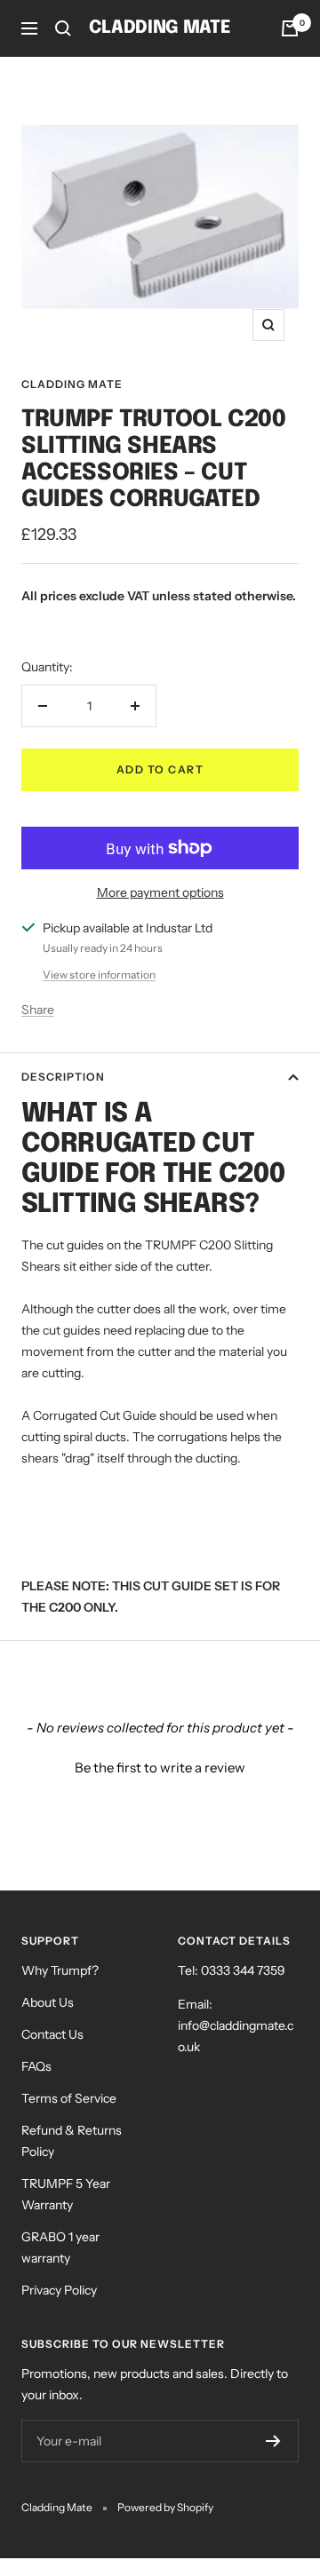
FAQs (36, 2066)
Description (63, 1077)
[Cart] (290, 28)
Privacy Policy (59, 2290)
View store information (99, 975)
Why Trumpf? (60, 1970)
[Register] (273, 2441)
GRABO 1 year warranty (60, 2247)
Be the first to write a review (160, 1768)
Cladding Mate (72, 384)
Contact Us (52, 2034)
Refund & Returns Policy (72, 2141)
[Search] (63, 28)
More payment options (160, 892)
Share (38, 1010)
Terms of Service (69, 2098)
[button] (160, 1765)
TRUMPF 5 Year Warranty (66, 2194)
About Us (48, 2002)
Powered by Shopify (165, 2507)
